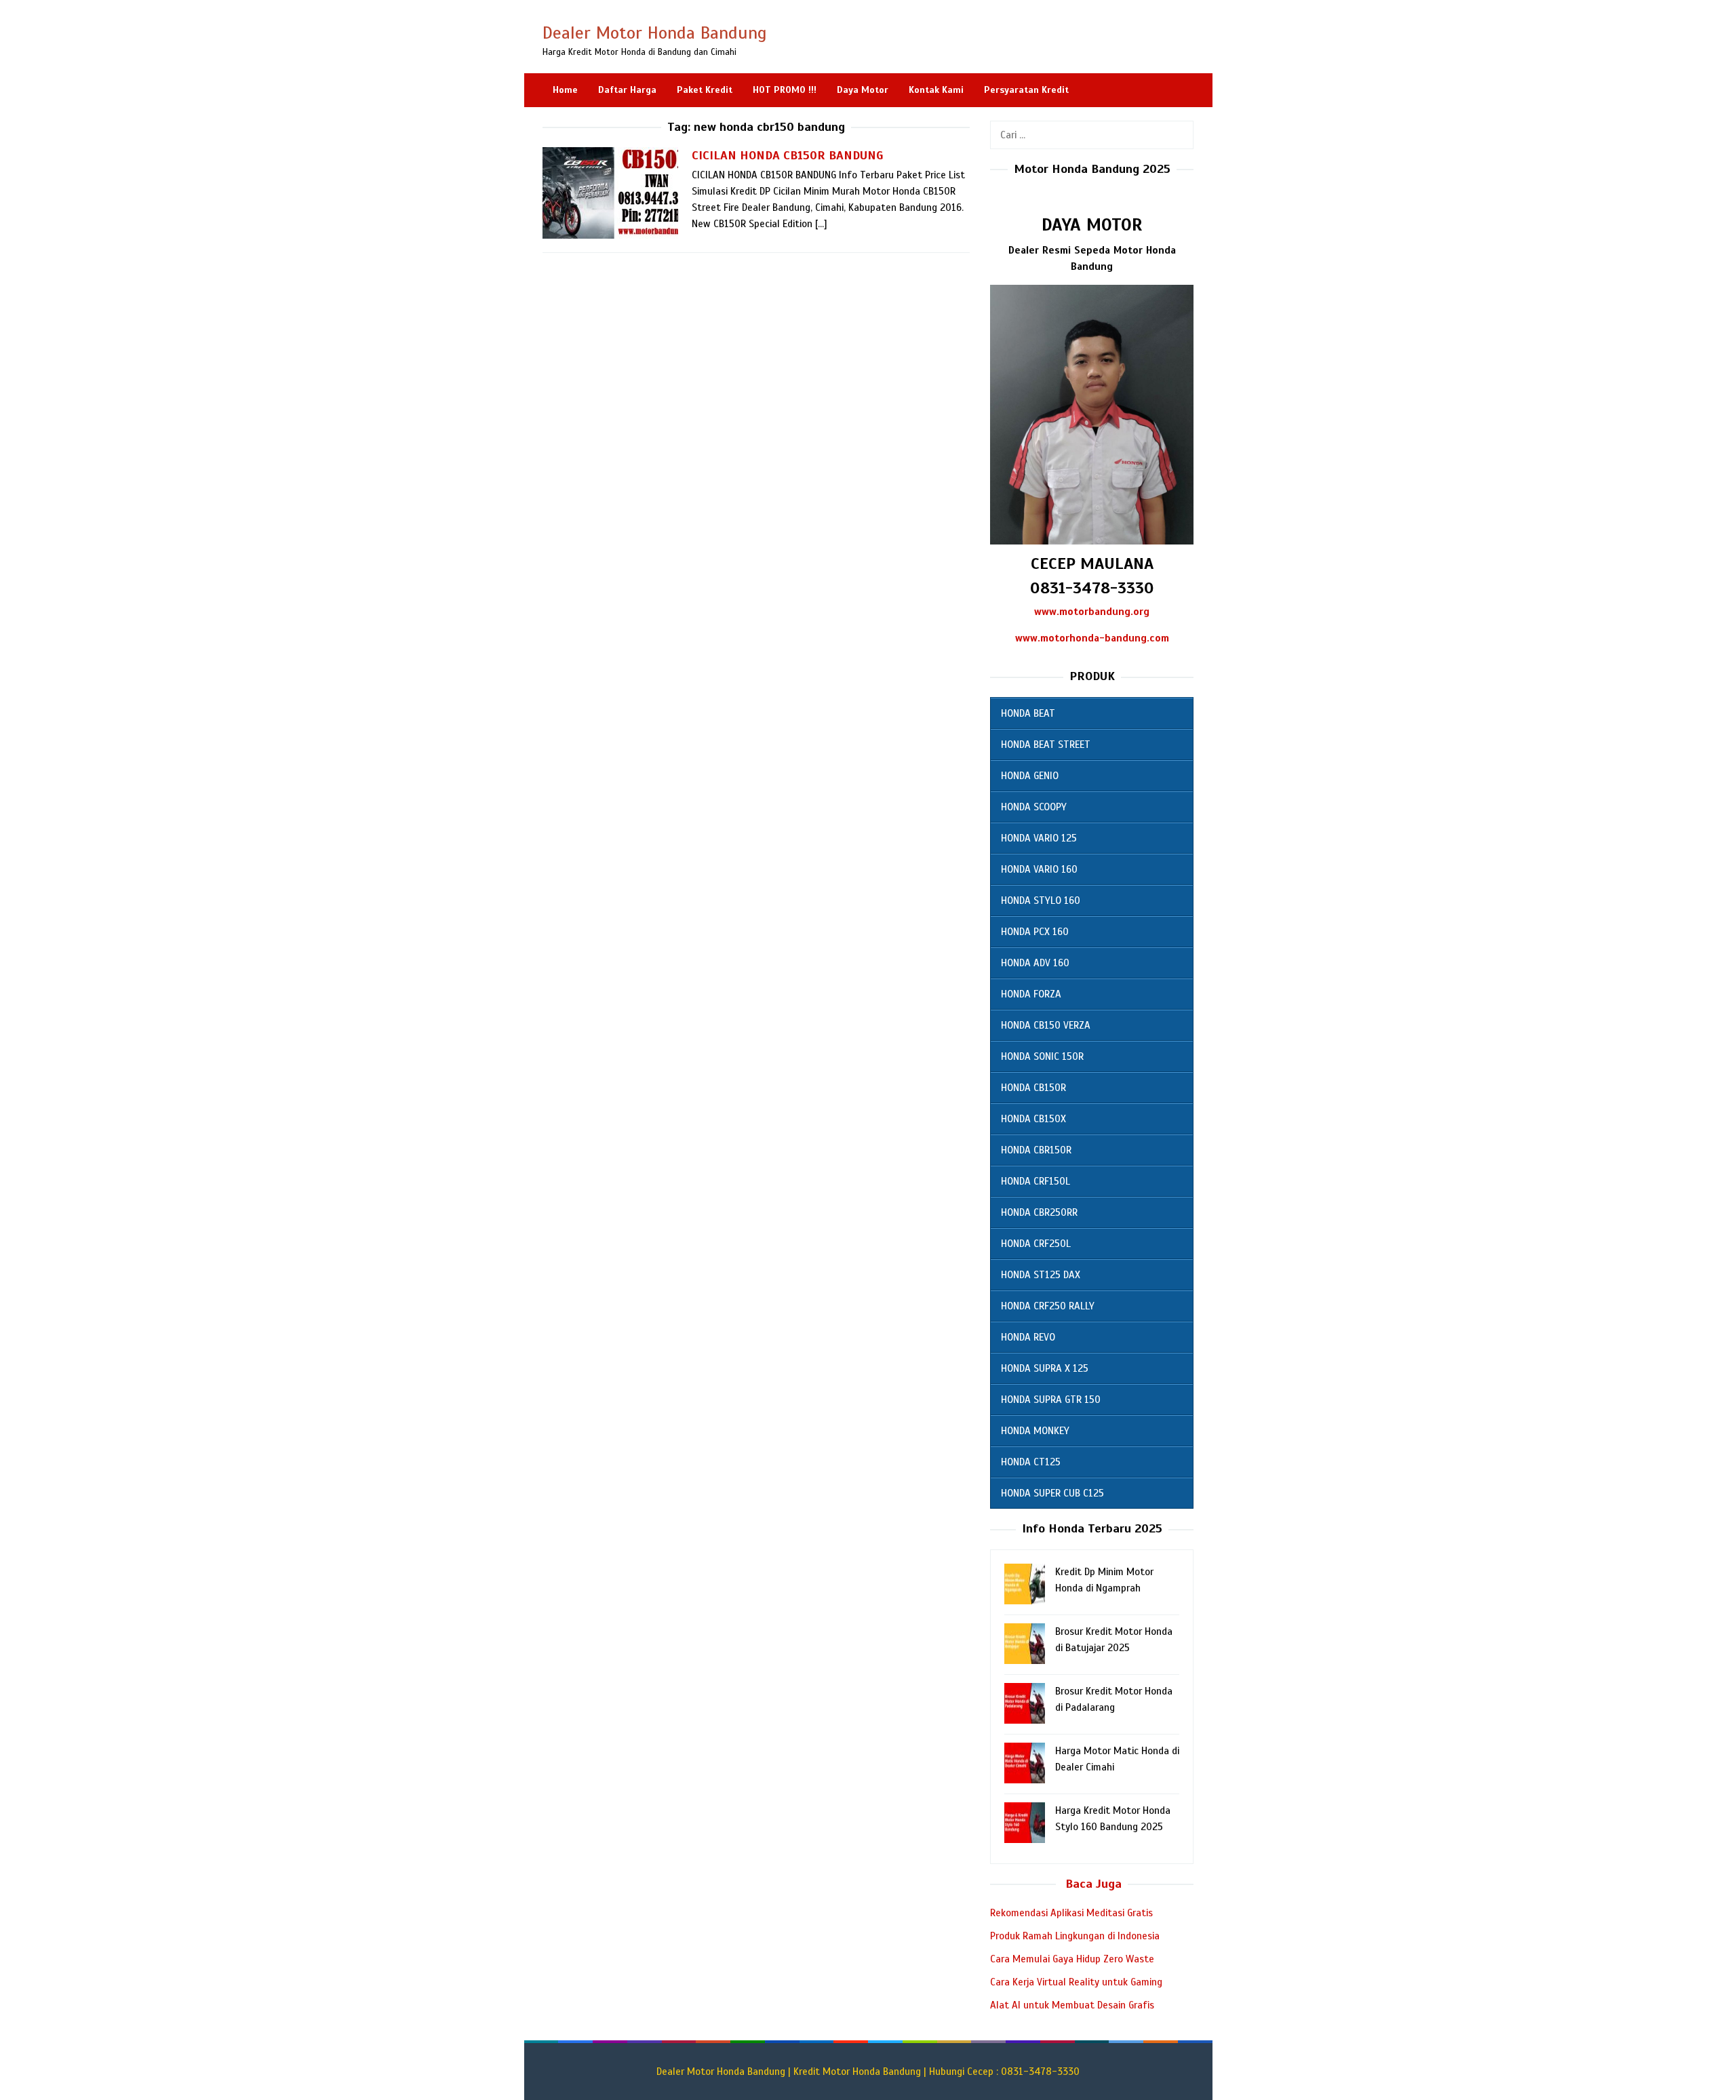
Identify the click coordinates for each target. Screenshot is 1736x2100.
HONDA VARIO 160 (1039, 869)
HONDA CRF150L (1035, 1181)
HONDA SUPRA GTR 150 (1051, 1400)
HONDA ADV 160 (1035, 963)
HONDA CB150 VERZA (1046, 1025)
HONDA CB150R (1033, 1088)
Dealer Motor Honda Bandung (655, 33)
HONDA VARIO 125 (1039, 838)
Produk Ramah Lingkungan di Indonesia (1075, 1936)
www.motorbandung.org (1092, 612)
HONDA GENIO (1030, 776)
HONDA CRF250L (1036, 1244)
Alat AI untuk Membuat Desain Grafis (1072, 2005)
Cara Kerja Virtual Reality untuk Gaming (1076, 1982)
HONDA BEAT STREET (1046, 745)
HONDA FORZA (1031, 994)
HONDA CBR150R (1036, 1150)
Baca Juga (1093, 1884)
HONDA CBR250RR (1039, 1212)
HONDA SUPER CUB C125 (1052, 1493)
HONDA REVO (1028, 1337)
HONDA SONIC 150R (1042, 1056)
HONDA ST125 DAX (1041, 1275)
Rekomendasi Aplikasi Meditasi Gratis (1071, 1913)
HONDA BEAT (1028, 713)
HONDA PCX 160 (1035, 932)
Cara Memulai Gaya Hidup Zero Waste (1072, 1959)
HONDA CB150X (1033, 1119)
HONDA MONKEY (1035, 1431)
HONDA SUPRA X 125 (1045, 1368)
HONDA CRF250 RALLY (1048, 1306)
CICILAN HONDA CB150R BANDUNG (788, 155)
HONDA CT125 (1031, 1462)
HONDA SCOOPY (1034, 807)
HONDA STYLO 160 (1041, 900)
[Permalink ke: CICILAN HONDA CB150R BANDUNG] (610, 193)
